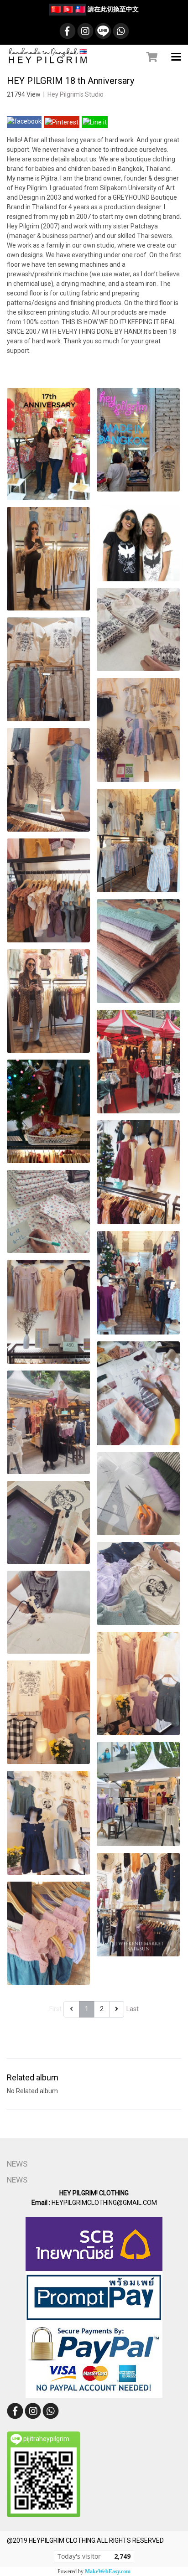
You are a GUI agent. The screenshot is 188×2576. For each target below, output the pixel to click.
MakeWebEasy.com (108, 2571)
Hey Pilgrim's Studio (76, 94)
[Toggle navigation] (176, 57)
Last (133, 2009)
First (55, 2009)
